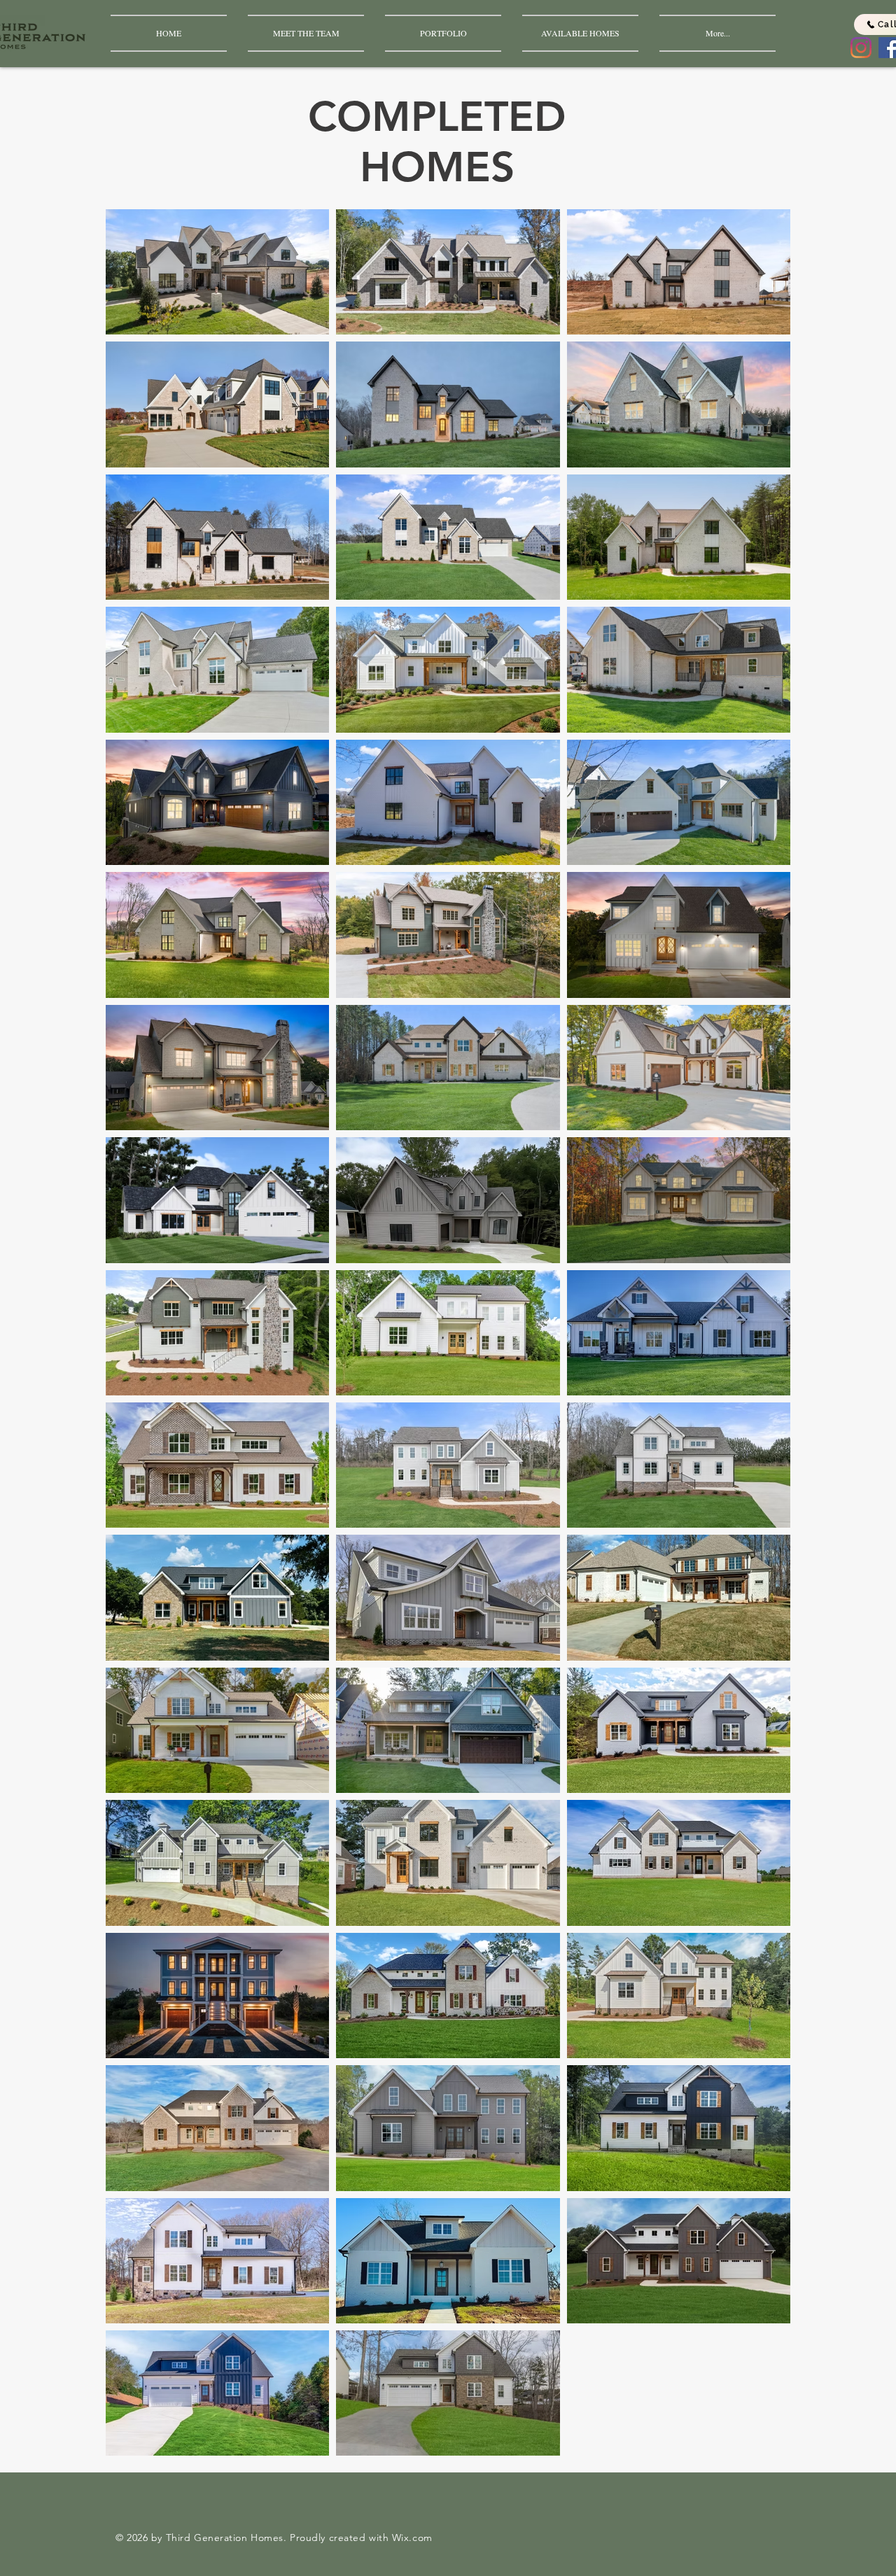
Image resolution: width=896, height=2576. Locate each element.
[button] (443, 33)
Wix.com (412, 2538)
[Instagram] (861, 48)
